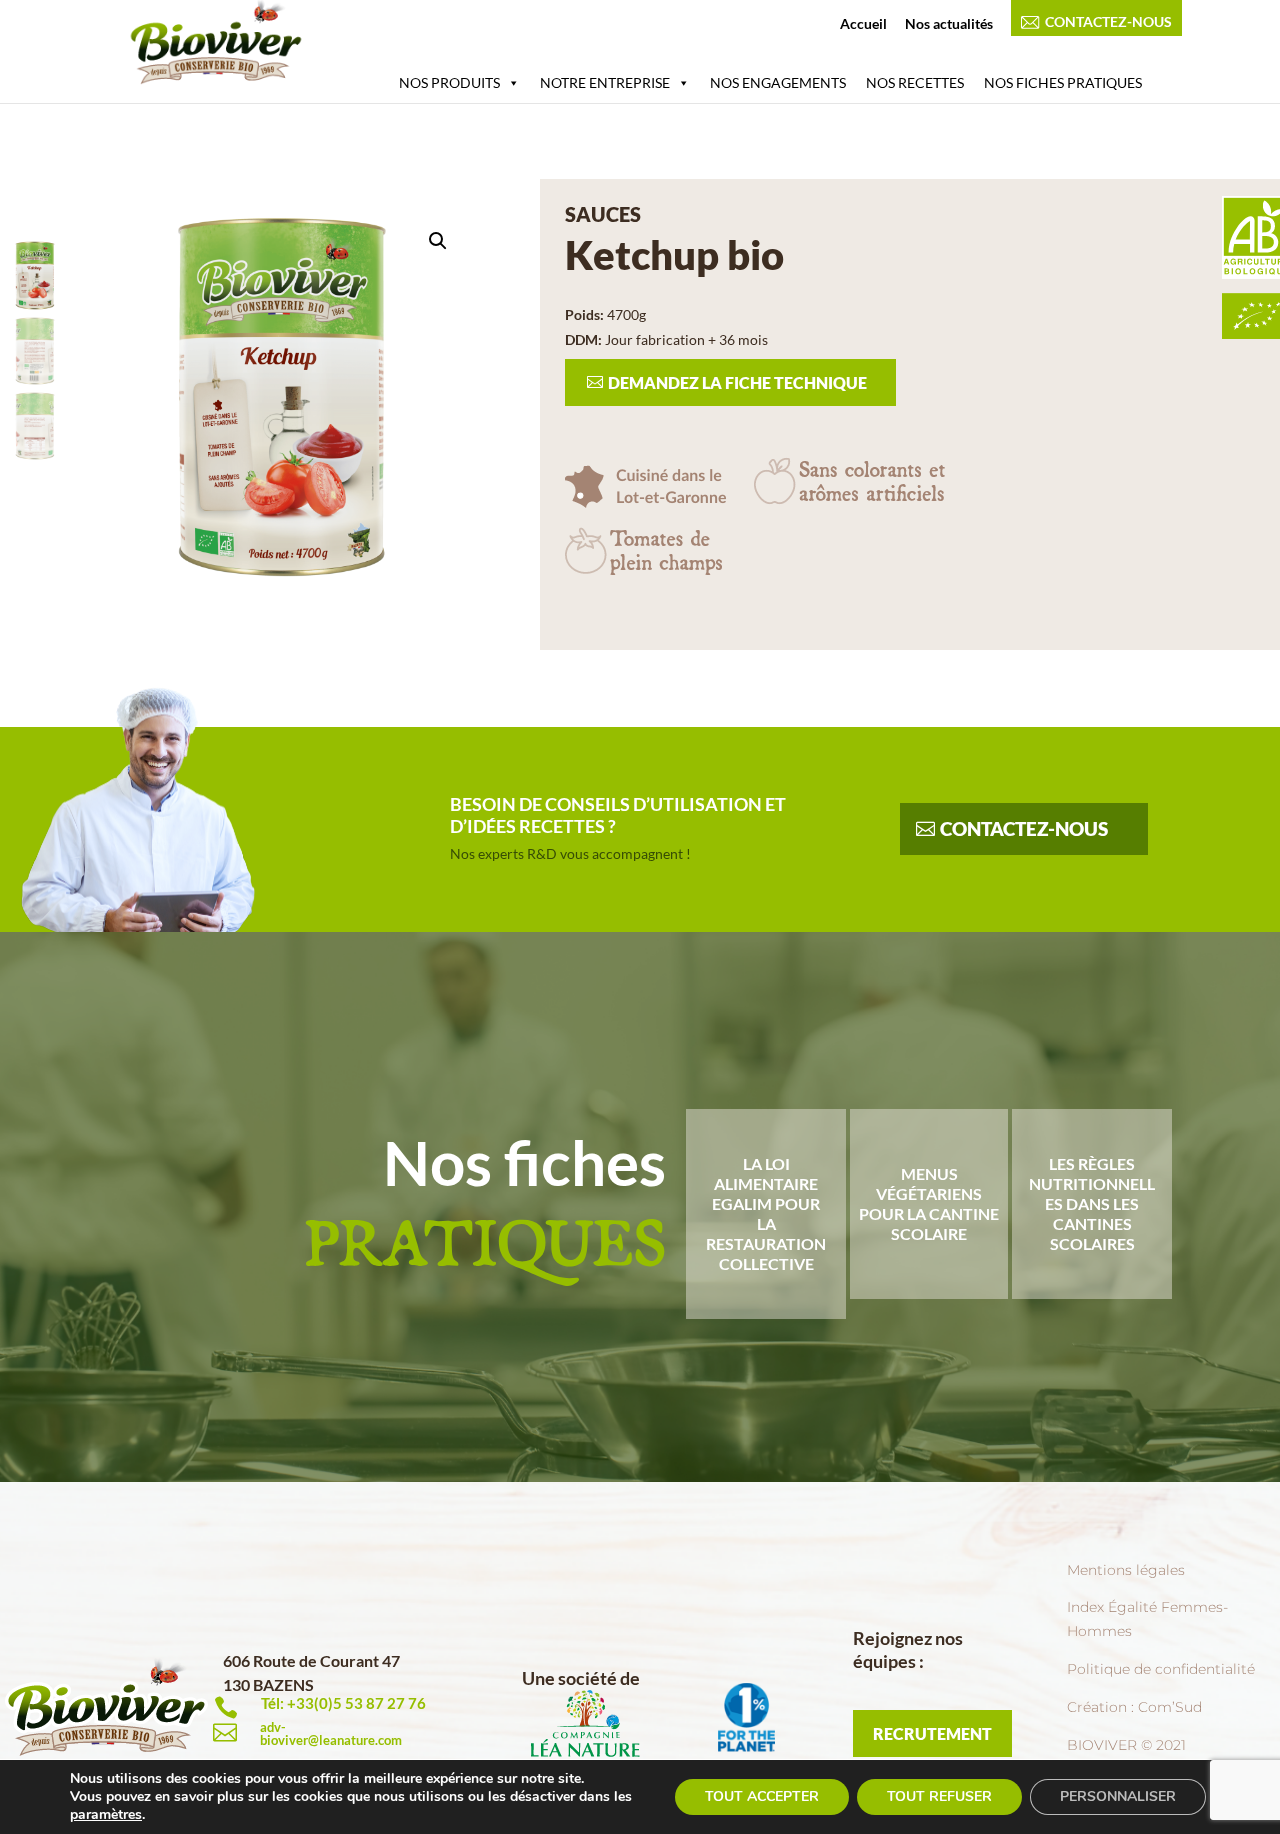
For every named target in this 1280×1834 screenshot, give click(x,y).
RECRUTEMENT (932, 1733)
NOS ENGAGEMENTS (778, 82)
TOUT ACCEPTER (762, 1796)
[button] (438, 241)
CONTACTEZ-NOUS (1108, 22)
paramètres (106, 1814)
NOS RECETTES (915, 82)
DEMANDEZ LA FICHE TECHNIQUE (737, 382)
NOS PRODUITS (449, 82)
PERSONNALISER (1118, 1796)
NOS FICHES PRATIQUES (1063, 82)
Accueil (863, 24)
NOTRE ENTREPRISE (605, 82)
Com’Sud (1170, 1707)
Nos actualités (949, 24)
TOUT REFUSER (939, 1796)
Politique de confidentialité (1161, 1669)
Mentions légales (1126, 1570)
